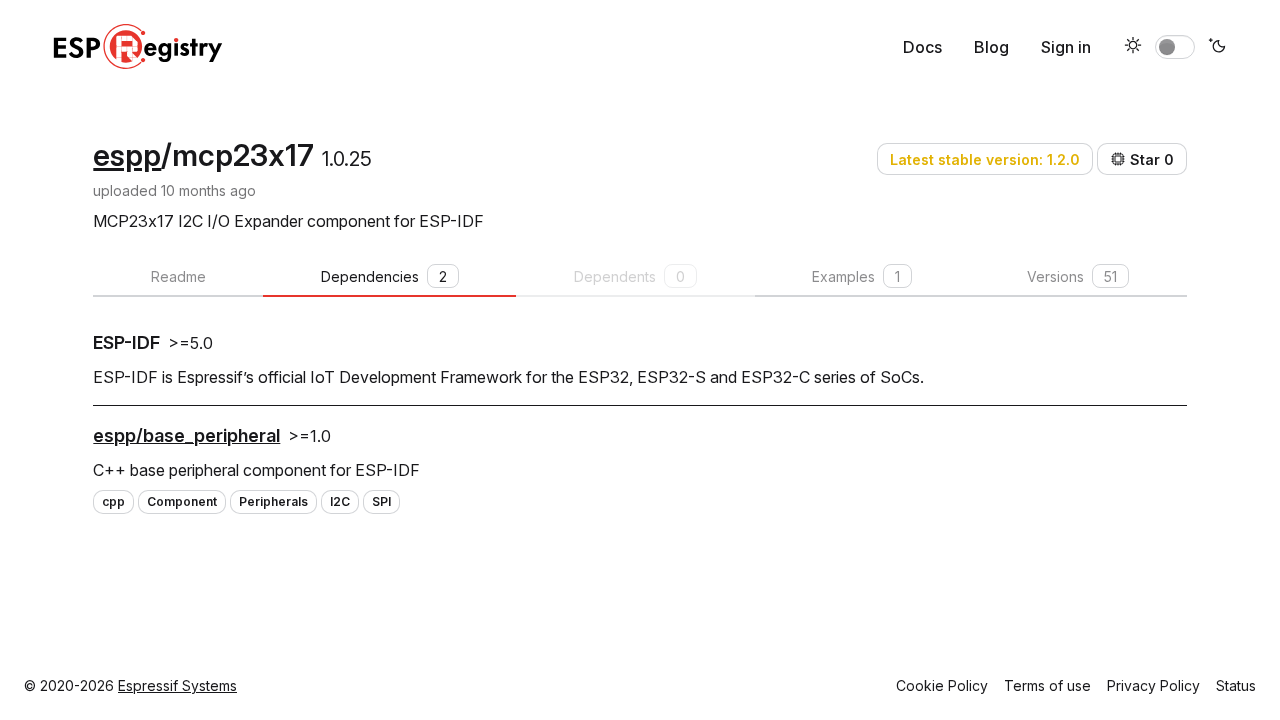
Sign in (1066, 47)
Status (1236, 685)
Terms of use (1047, 685)
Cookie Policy (942, 685)
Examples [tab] (856, 276)
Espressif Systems (177, 685)
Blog (991, 47)
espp (127, 155)
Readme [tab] (178, 276)
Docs (922, 47)
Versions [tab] (1072, 276)
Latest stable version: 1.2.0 (985, 159)
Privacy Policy (1153, 685)
